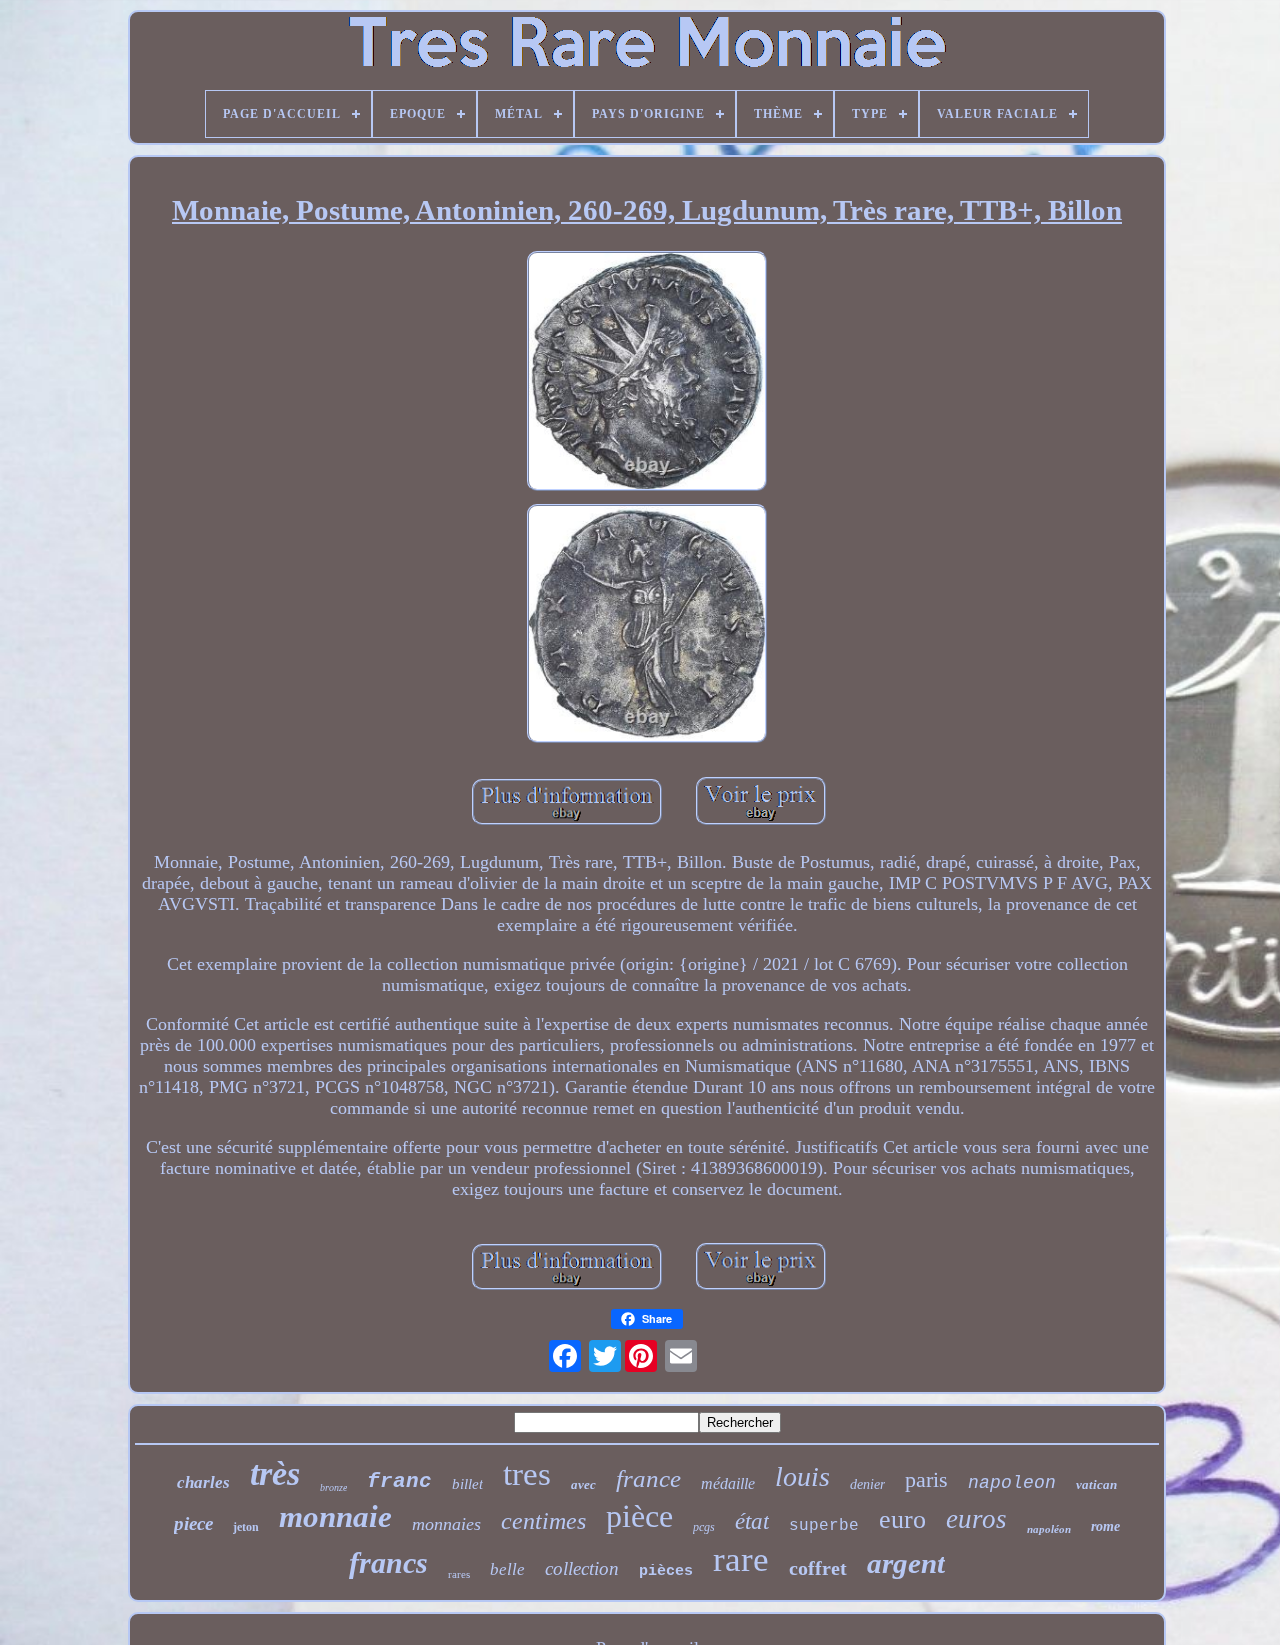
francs (388, 1562)
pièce (639, 1516)
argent (906, 1563)
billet (467, 1484)
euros (976, 1519)
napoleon (1012, 1483)
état (752, 1521)
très (275, 1473)
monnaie (335, 1516)
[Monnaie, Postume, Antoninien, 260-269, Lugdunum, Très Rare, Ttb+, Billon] (647, 373)
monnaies (446, 1524)
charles (203, 1482)
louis (802, 1476)
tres (527, 1474)
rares (459, 1574)
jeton (246, 1527)
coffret (818, 1568)
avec (583, 1484)
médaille (728, 1483)
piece (193, 1523)
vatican (1096, 1484)
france (648, 1478)
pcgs (704, 1527)
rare (741, 1559)
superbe (824, 1526)
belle (507, 1569)
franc (399, 1481)
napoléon (1049, 1529)
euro (902, 1519)
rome (1105, 1526)
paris (926, 1479)
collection (582, 1568)
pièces (666, 1571)
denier (867, 1484)
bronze (333, 1487)
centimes (543, 1521)
